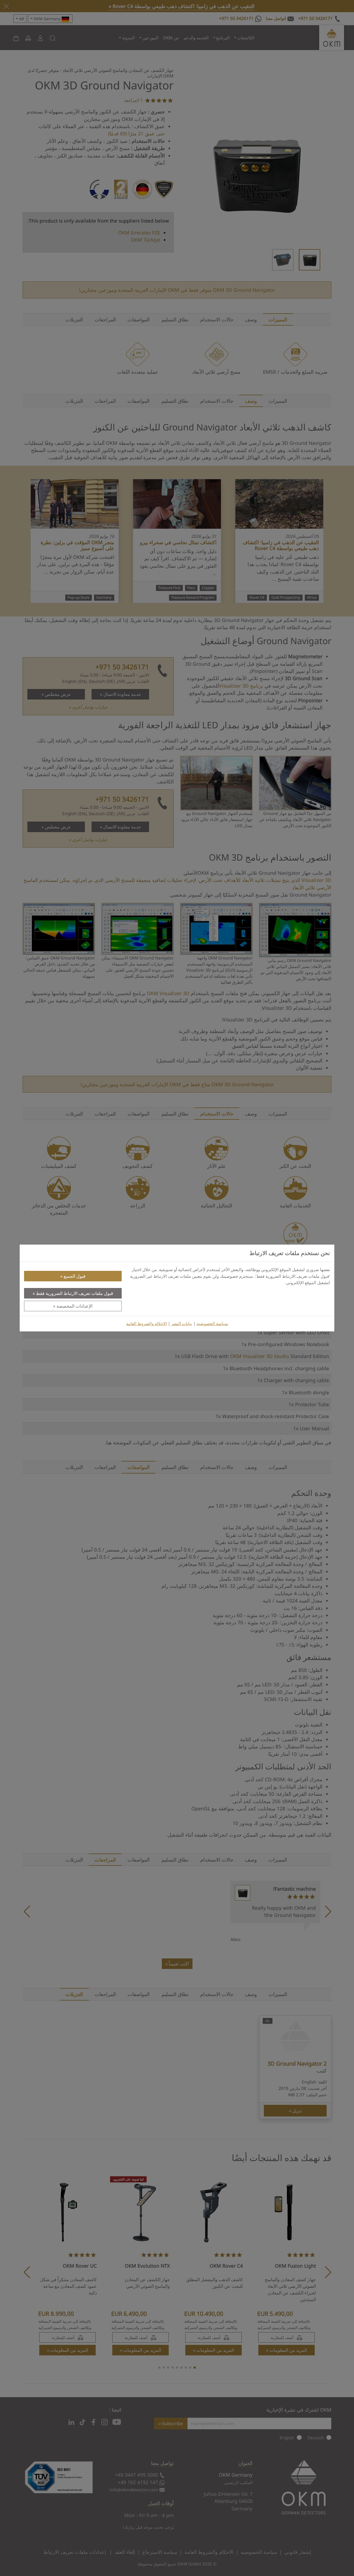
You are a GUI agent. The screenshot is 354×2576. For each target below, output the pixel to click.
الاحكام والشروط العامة (146, 1324)
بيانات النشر (182, 1324)
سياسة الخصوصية (212, 1324)
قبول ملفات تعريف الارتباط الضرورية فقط (75, 1293)
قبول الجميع (75, 1276)
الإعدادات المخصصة (74, 1306)
